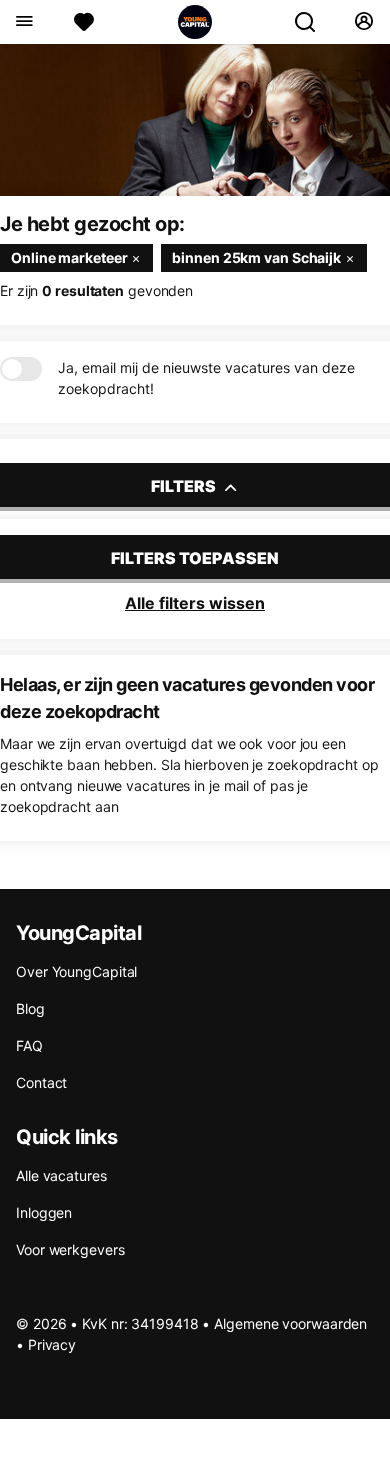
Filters (185, 486)
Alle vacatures (61, 1175)
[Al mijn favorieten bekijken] (84, 22)
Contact (41, 1082)
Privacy (52, 1344)
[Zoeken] (313, 22)
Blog (30, 1008)
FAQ (29, 1045)
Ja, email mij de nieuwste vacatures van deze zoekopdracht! (206, 378)
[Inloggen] (363, 22)
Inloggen (44, 1212)
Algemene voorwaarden (290, 1323)
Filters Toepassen (195, 558)
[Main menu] (23, 22)
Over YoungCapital (76, 971)
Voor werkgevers (70, 1249)
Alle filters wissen (195, 603)
